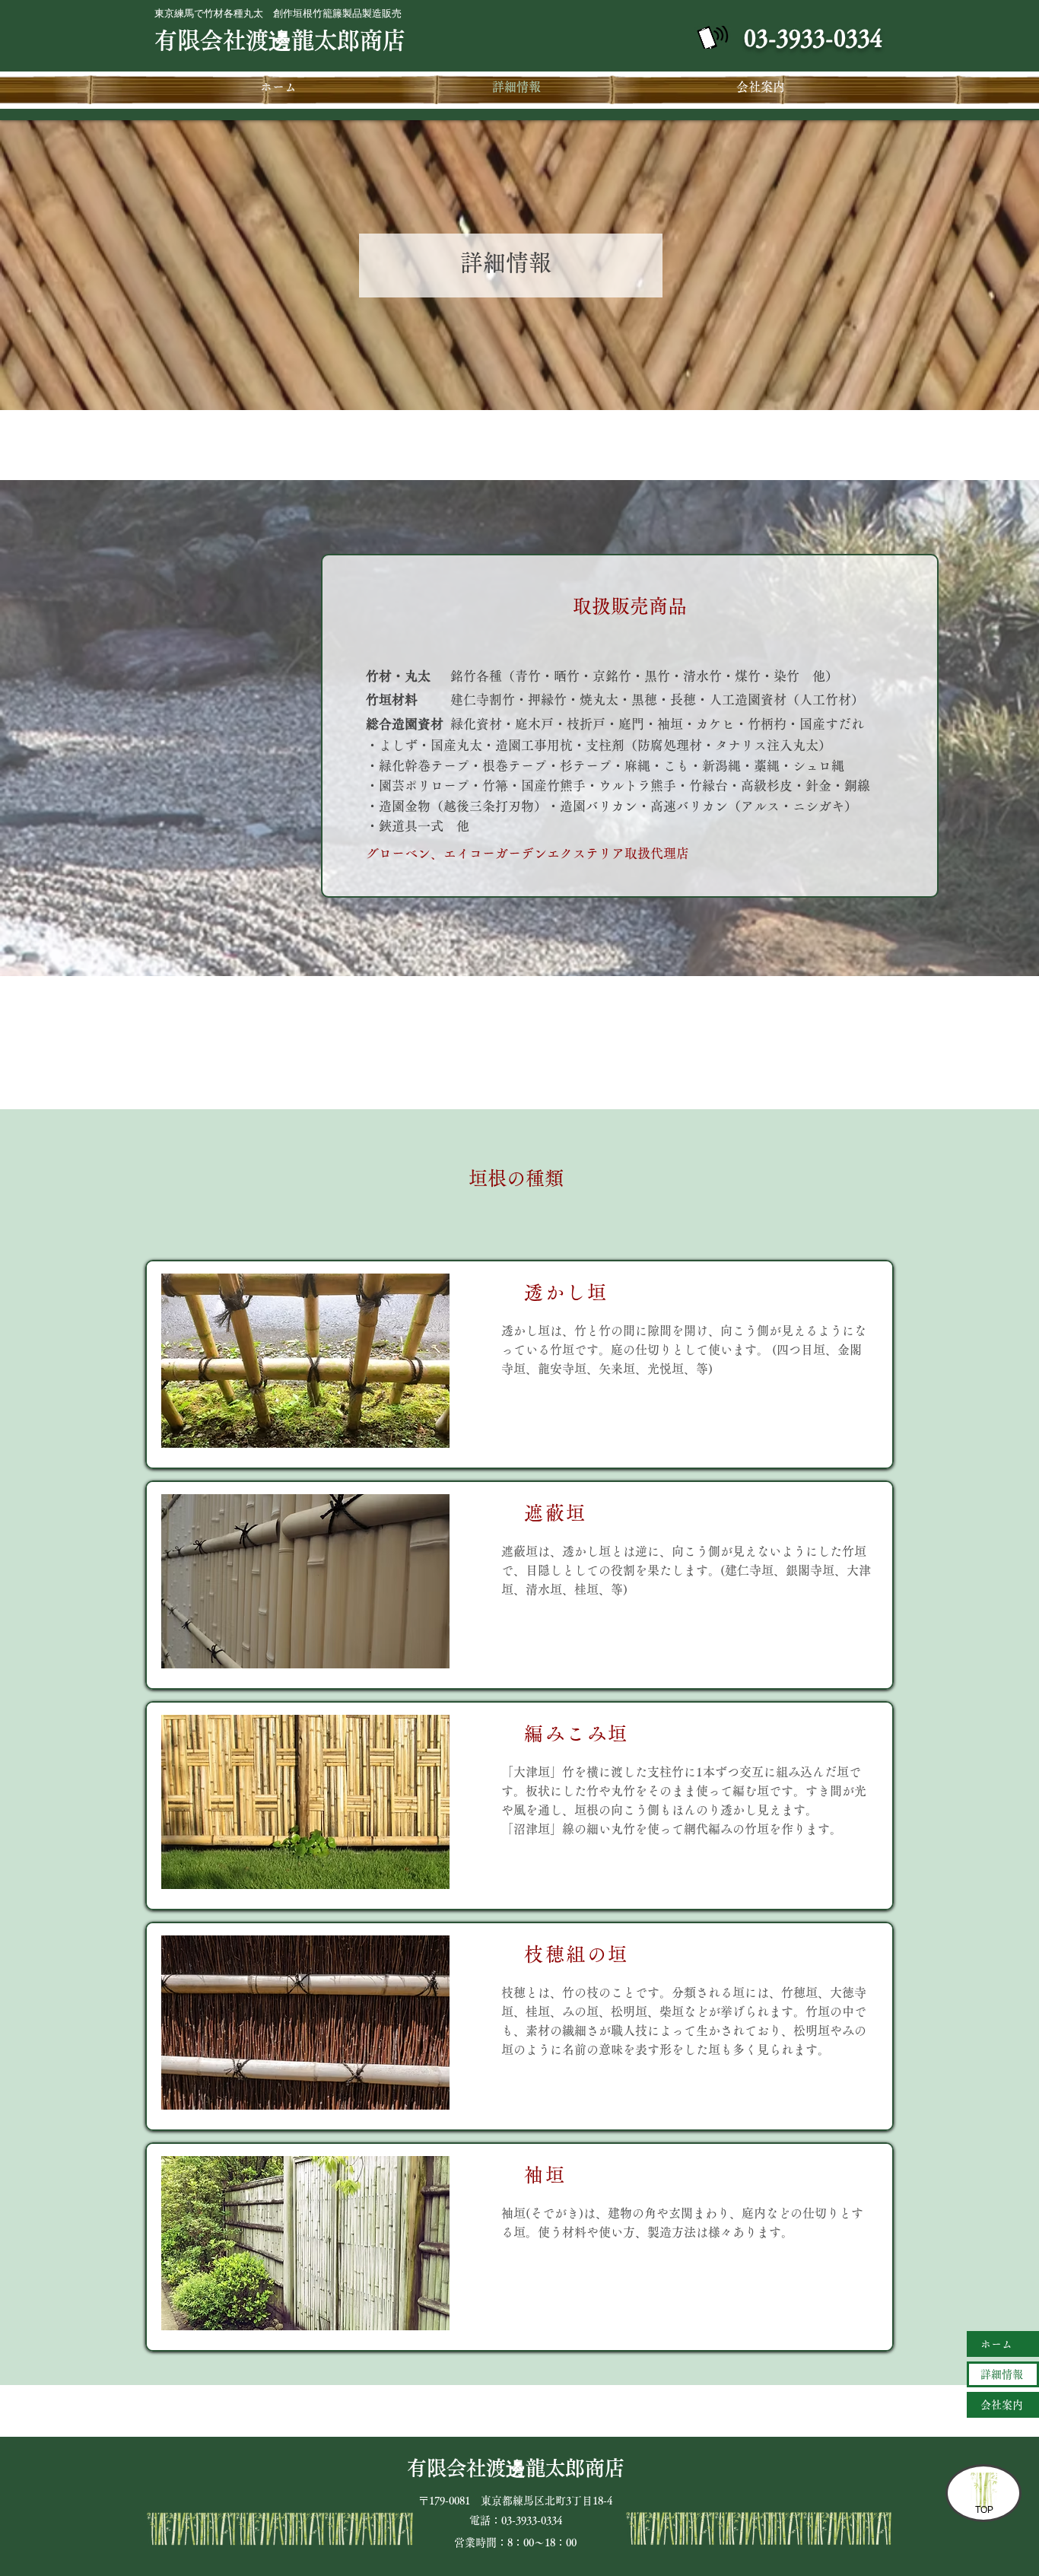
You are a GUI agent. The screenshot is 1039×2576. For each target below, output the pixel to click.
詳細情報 (1002, 2374)
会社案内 (1002, 2405)
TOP (984, 2510)
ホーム (996, 2344)
